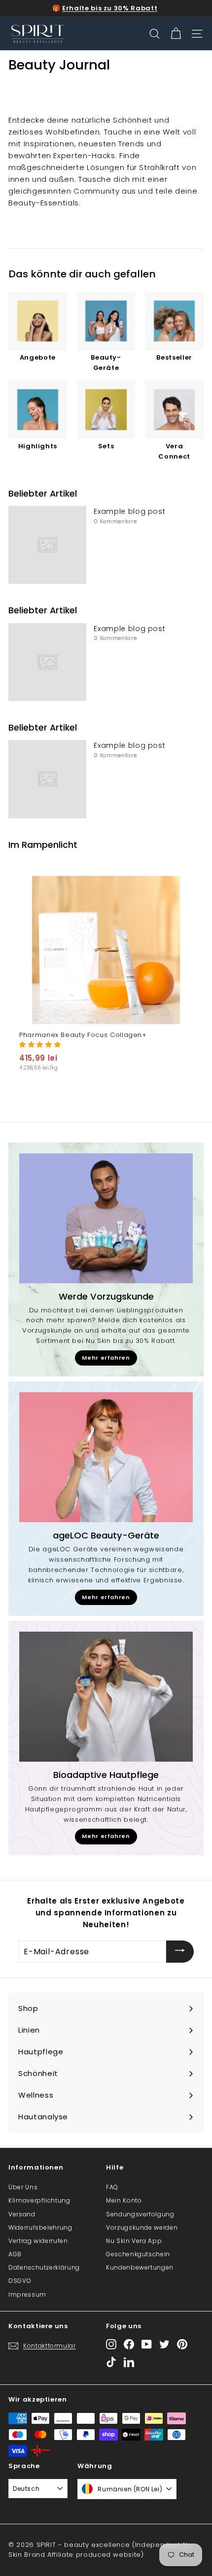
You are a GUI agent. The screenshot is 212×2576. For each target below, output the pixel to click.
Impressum (27, 2294)
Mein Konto (124, 2200)
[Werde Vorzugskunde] (106, 1218)
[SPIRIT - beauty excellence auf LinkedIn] (129, 2362)
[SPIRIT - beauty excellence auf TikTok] (111, 2362)
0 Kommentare (115, 521)
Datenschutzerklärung (44, 2267)
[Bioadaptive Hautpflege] (106, 1697)
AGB (15, 2254)
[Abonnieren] (180, 1952)
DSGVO (20, 2281)
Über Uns (23, 2187)
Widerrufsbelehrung (40, 2227)
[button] (40, 1045)
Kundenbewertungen (140, 2267)
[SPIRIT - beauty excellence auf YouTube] (147, 2344)
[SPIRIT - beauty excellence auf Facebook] (129, 2344)
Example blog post (129, 511)
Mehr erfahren (106, 1358)
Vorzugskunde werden (142, 2227)
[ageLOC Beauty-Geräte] (106, 1457)
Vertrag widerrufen (38, 2241)
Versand (22, 2214)
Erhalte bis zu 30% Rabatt (110, 8)
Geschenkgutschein (138, 2254)
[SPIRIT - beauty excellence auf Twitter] (164, 2344)
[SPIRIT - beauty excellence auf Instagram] (111, 2344)
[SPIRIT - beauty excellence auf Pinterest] (182, 2344)
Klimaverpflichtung (39, 2200)
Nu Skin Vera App (134, 2241)
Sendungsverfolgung (140, 2214)
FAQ (112, 2187)
